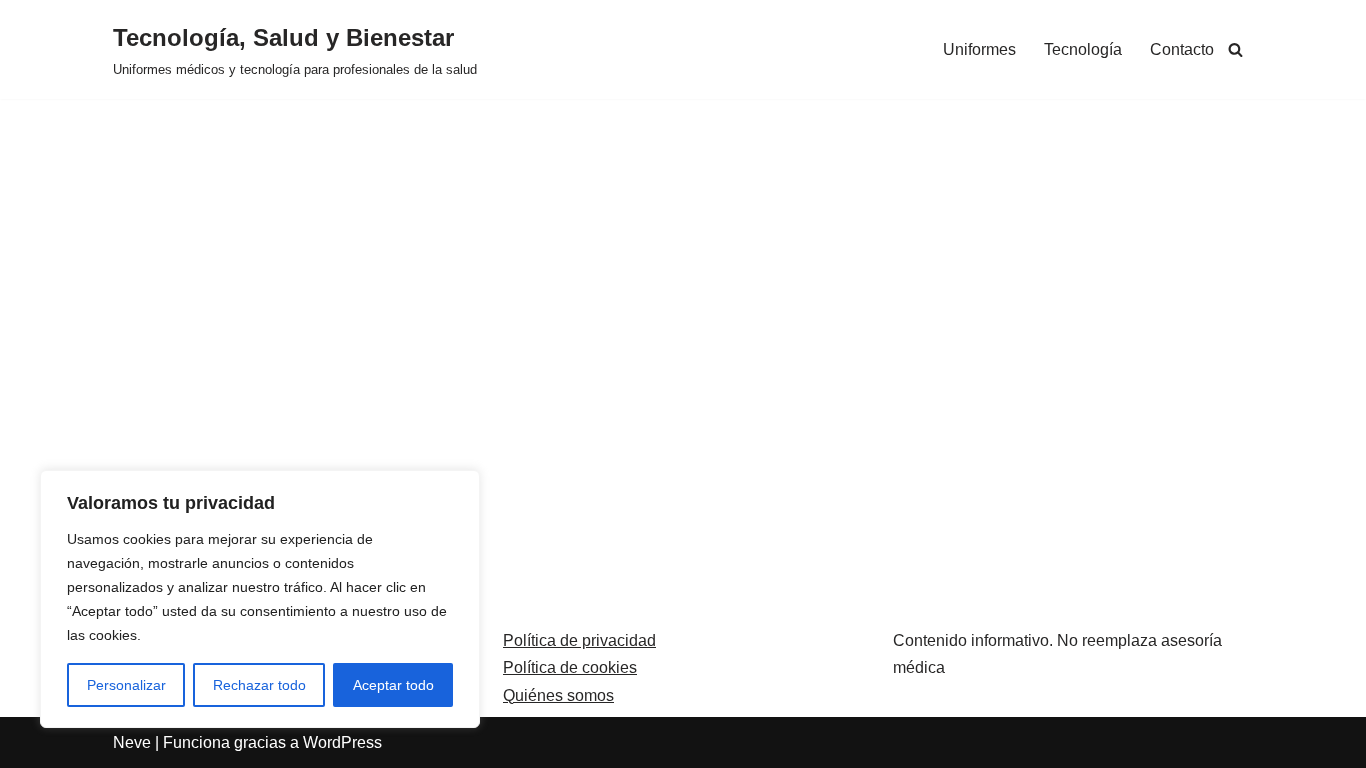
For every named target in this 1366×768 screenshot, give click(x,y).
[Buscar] (1235, 49)
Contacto (1182, 49)
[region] (260, 599)
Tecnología (1083, 49)
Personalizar (126, 685)
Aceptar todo (393, 685)
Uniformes (979, 49)
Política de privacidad (579, 640)
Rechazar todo (259, 685)
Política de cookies (570, 667)
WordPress (342, 742)
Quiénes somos (558, 695)
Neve (132, 742)
